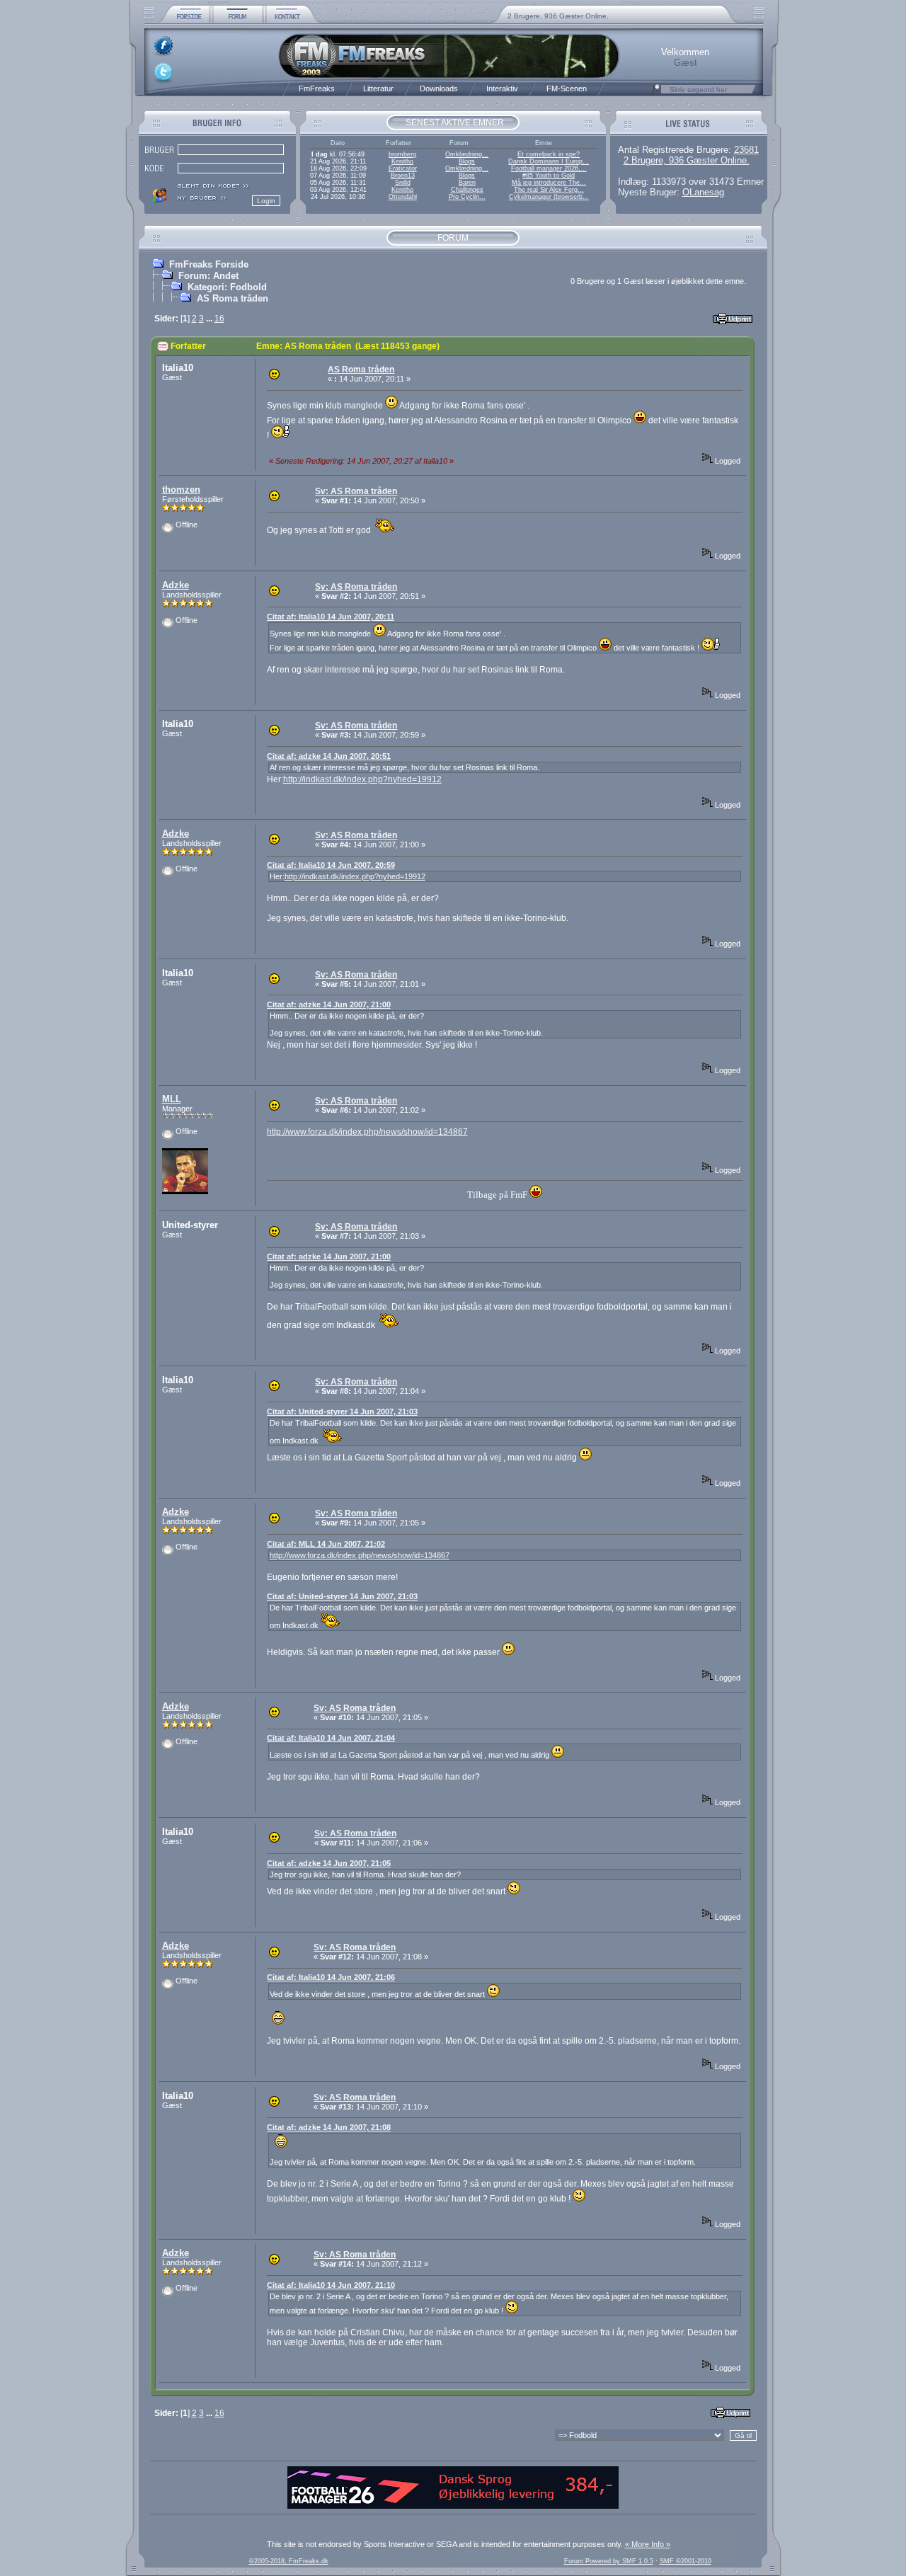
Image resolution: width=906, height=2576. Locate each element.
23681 (746, 150)
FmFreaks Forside (209, 264)
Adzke (176, 585)
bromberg (402, 154)
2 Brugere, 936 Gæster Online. (558, 16)
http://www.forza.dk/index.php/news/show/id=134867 (367, 1132)
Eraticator (403, 168)
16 (219, 319)
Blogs (467, 161)
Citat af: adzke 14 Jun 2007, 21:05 (329, 1863)
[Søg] (656, 93)
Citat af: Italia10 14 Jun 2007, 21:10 (331, 2285)
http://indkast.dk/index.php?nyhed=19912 (362, 779)
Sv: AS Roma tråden (356, 491)
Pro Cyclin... (467, 197)
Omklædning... (467, 154)
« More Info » (648, 2544)
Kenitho (402, 161)
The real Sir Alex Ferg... (549, 190)
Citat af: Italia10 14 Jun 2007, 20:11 (331, 617)
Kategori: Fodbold (227, 287)
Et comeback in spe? (549, 154)
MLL (172, 1099)
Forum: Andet (208, 276)
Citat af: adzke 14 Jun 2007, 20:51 (329, 756)
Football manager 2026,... (549, 168)
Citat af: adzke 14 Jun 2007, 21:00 (329, 1004)
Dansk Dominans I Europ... (549, 161)
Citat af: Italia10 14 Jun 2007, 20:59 (331, 865)
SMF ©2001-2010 (686, 2561)
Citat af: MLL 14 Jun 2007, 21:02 (326, 1544)
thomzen (181, 490)
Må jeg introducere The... (549, 183)
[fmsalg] (453, 2506)
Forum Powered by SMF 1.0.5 (609, 2561)
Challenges (467, 190)
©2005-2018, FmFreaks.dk (289, 2561)
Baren (467, 183)
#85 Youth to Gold (549, 176)
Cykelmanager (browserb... (549, 197)
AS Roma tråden (233, 298)
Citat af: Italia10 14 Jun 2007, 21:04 (331, 1738)
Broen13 (403, 176)
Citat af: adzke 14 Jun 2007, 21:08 (329, 2127)
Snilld (403, 183)
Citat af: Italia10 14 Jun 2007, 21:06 (331, 1977)
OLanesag (703, 192)
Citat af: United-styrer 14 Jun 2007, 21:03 (342, 1412)
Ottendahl (403, 197)
